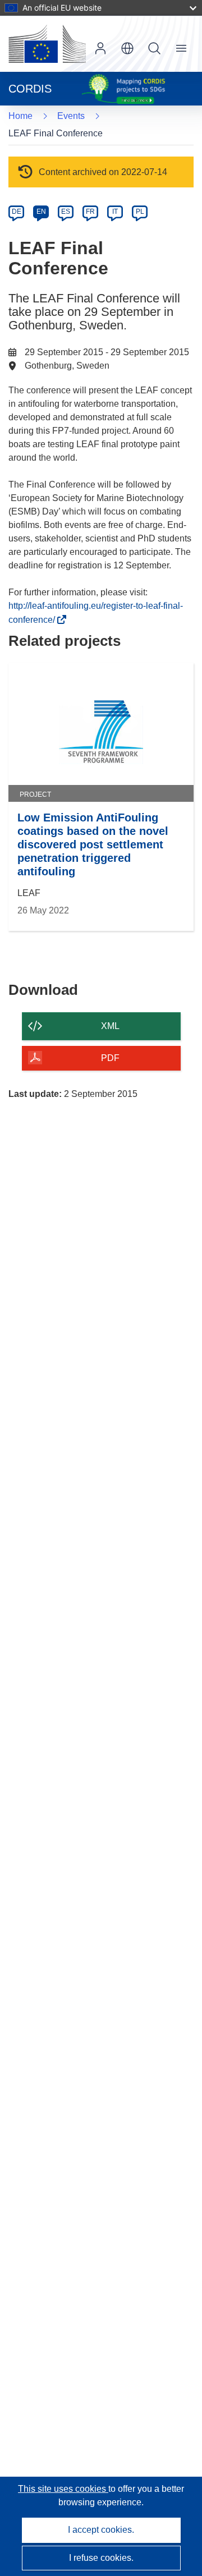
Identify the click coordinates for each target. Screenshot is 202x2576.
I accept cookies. (101, 2530)
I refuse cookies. (101, 2558)
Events (71, 116)
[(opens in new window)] (47, 44)
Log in (100, 48)
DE (17, 212)
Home (20, 116)
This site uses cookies (63, 2489)
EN (41, 212)
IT (115, 212)
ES (66, 212)
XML (110, 1026)
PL (140, 212)
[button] (127, 48)
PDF (110, 1058)
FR (90, 212)
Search (154, 48)
